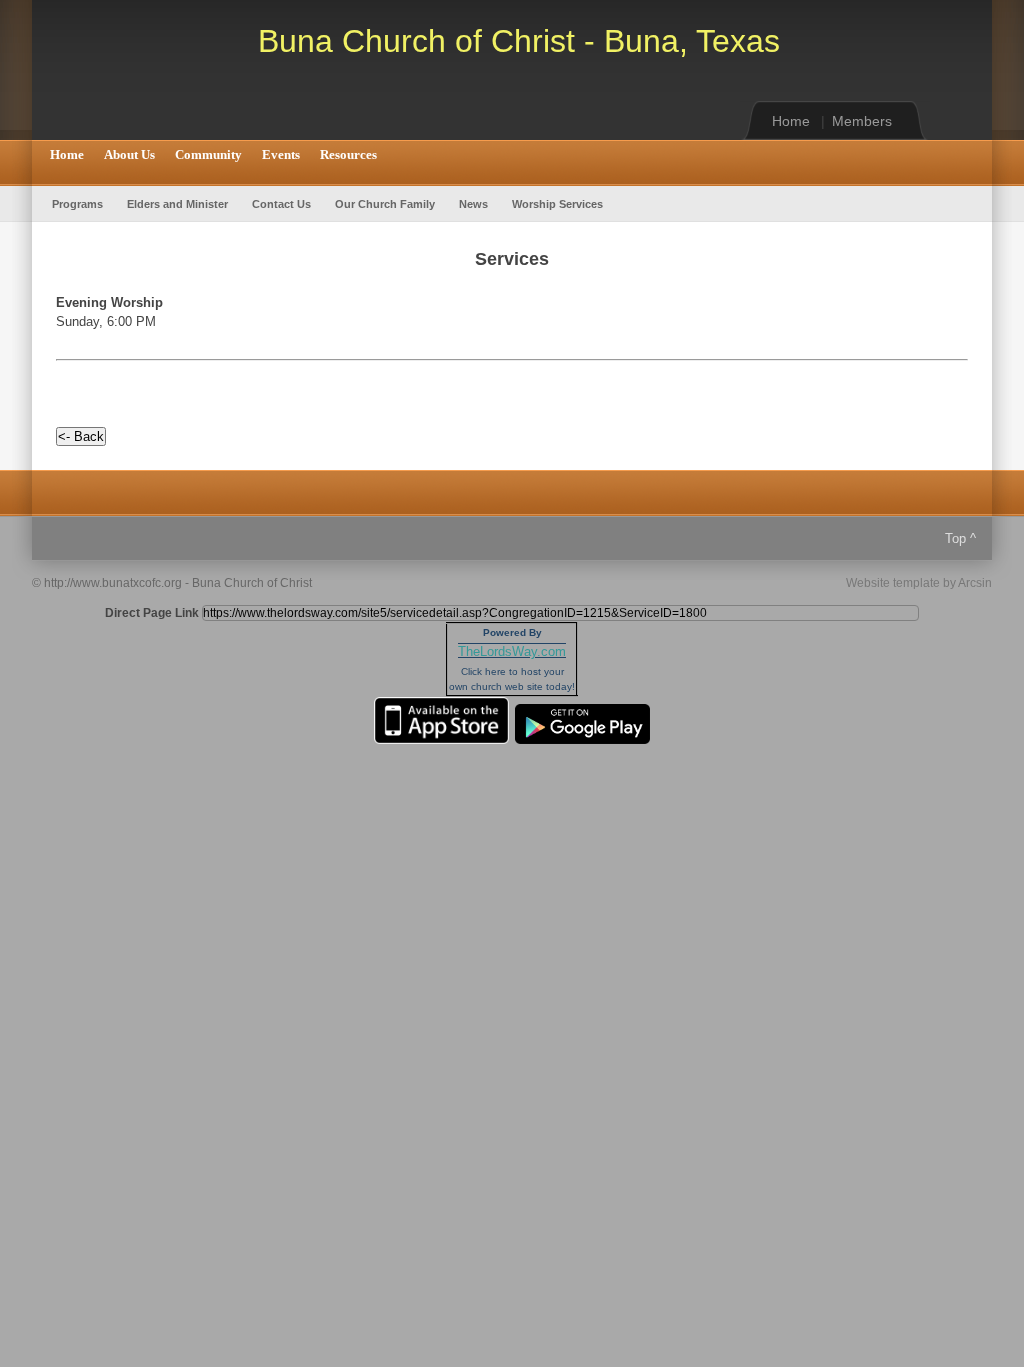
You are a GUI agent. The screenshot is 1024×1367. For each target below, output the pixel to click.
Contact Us (281, 204)
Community (208, 154)
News (473, 204)
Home (791, 121)
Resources (348, 154)
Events (281, 154)
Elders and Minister (177, 204)
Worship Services (557, 204)
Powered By (512, 632)
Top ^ (960, 538)
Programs (77, 204)
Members (862, 121)
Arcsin (975, 583)
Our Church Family (385, 204)
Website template (893, 583)
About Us (129, 154)
